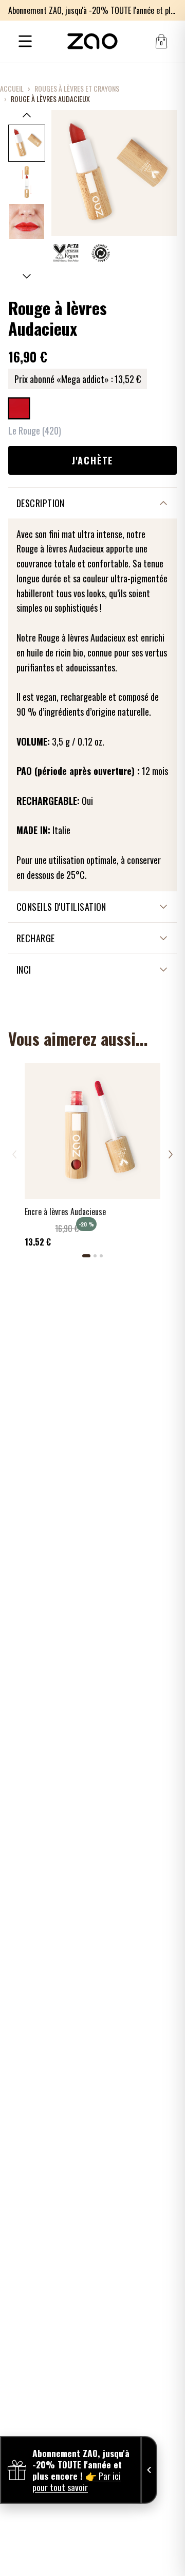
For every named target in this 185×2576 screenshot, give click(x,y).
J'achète (92, 460)
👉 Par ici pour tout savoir (77, 2481)
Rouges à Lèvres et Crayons (77, 89)
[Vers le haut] (27, 115)
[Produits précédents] (14, 1154)
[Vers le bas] (27, 276)
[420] (19, 408)
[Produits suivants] (171, 1154)
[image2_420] (27, 182)
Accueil (12, 89)
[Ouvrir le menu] (25, 41)
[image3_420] (27, 221)
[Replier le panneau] (149, 2470)
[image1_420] (27, 143)
